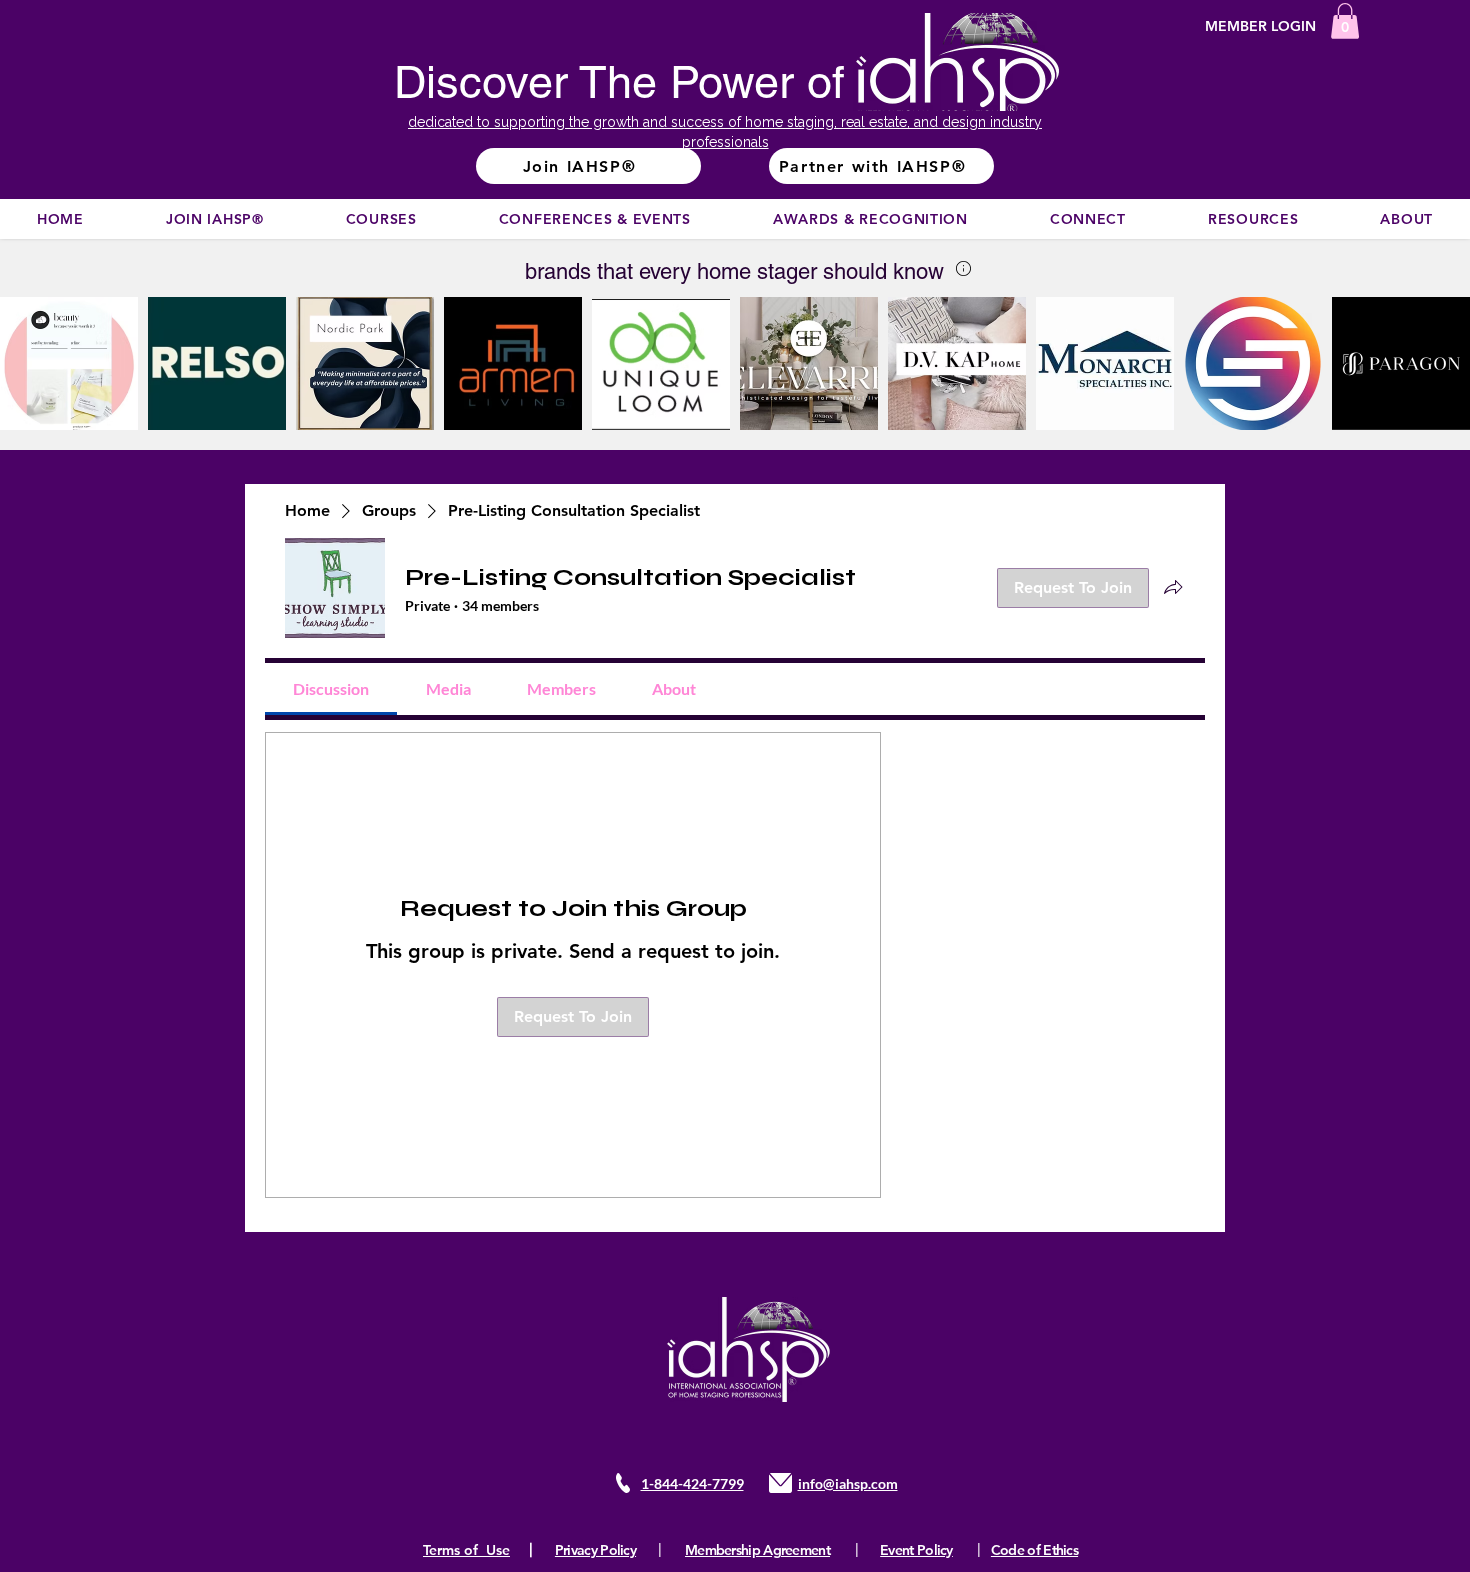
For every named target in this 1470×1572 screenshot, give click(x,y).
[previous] (36, 374)
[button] (1345, 21)
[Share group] (1173, 587)
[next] (1433, 374)
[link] (331, 688)
